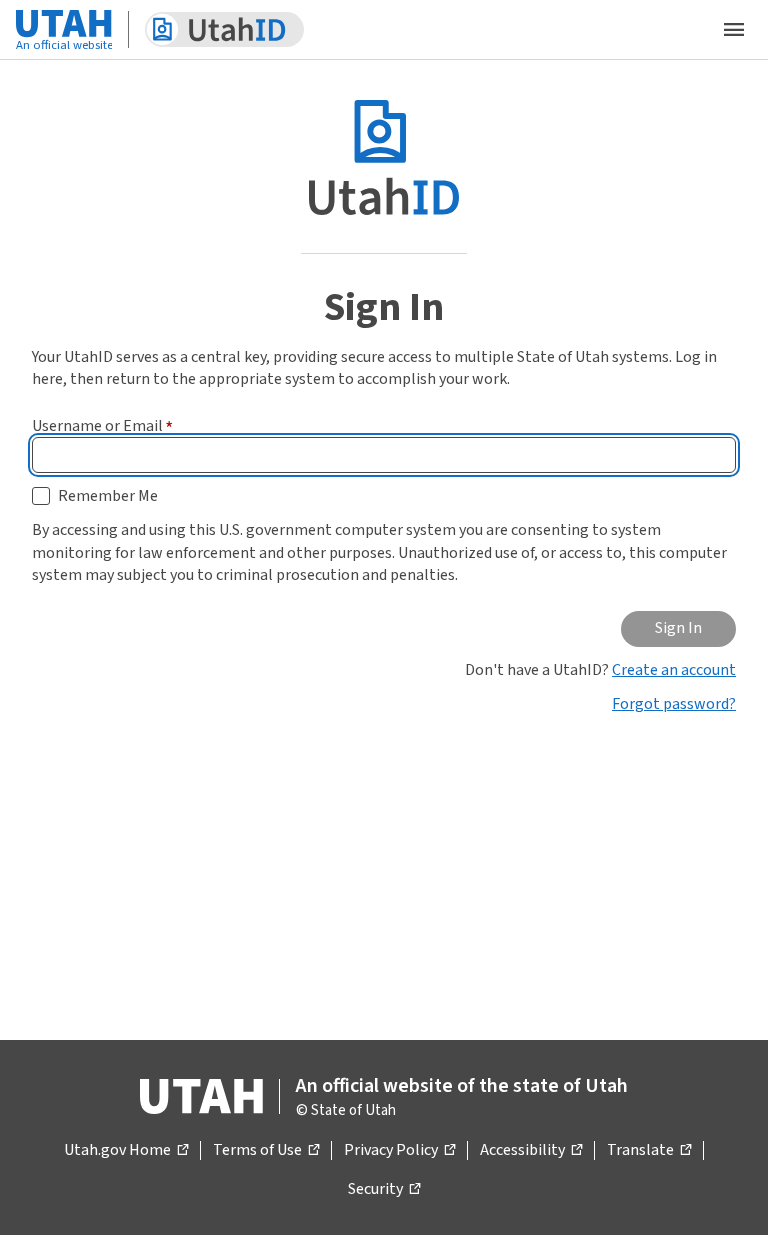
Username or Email (102, 426)
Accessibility (531, 1151)
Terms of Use (266, 1151)
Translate (649, 1151)
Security (384, 1190)
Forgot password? (674, 704)
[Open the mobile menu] (734, 30)
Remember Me (108, 496)
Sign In (678, 628)
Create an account (674, 670)
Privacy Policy (399, 1151)
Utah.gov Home (126, 1151)
